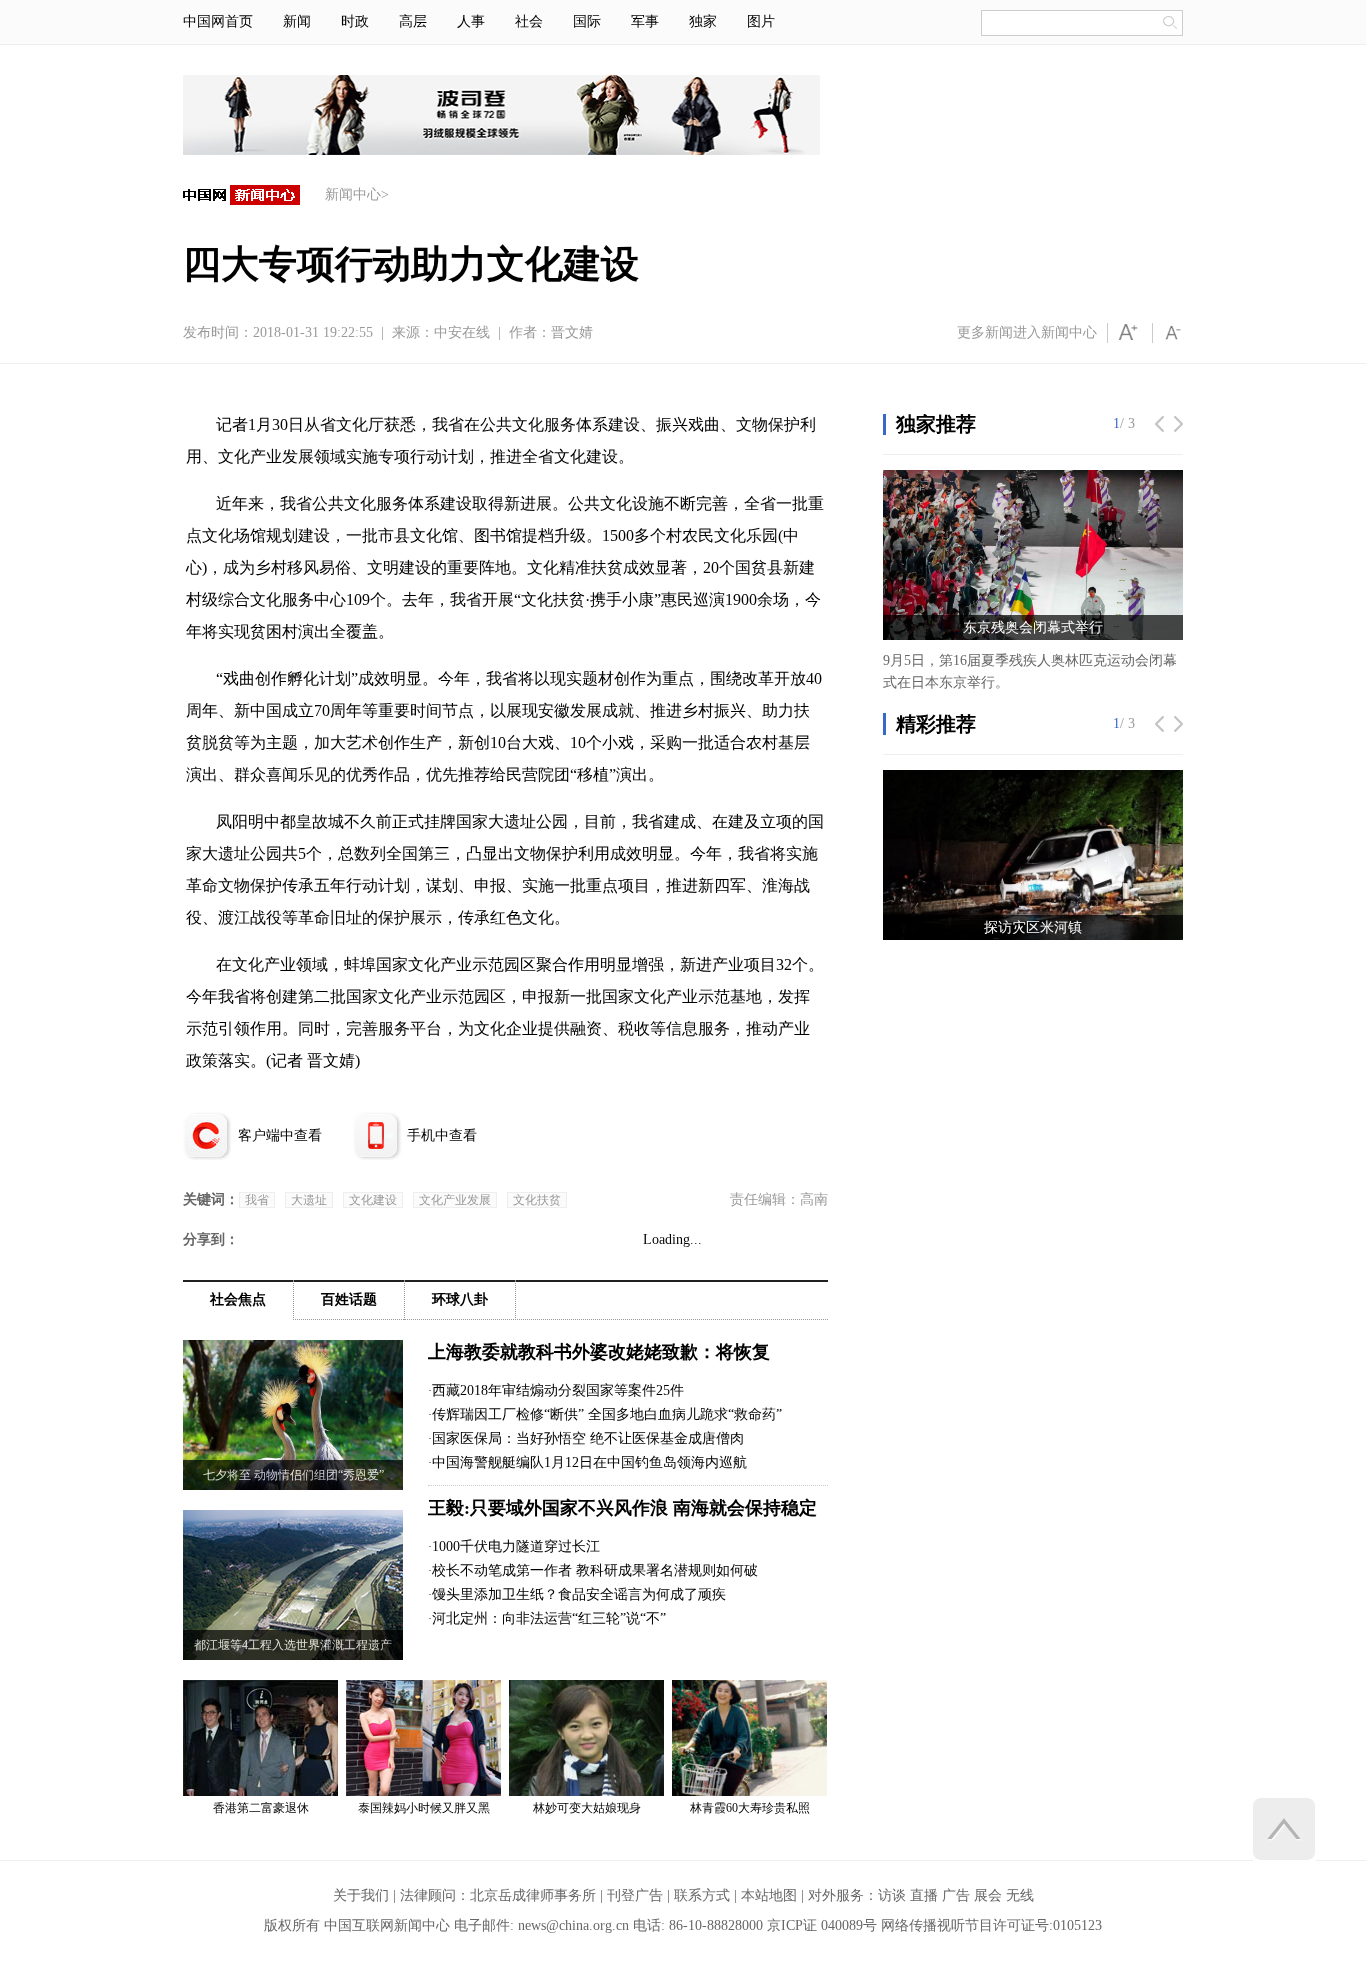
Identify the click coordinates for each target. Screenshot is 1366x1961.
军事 (645, 21)
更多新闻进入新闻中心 (1027, 332)
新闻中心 (353, 194)
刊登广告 (635, 1895)
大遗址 (309, 1200)
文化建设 (373, 1200)
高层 (413, 21)
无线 (1020, 1895)
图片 (761, 21)
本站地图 (769, 1895)
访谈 (892, 1895)
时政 (355, 21)
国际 (587, 21)
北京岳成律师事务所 (533, 1895)
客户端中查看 (280, 1135)
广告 (956, 1895)
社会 (529, 21)
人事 (471, 21)
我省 (257, 1200)
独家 (703, 21)
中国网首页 (218, 21)
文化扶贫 (537, 1200)
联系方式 (702, 1895)
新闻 (297, 21)
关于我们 (361, 1895)
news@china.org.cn (573, 1925)
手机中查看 (442, 1135)
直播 (924, 1895)
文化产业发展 (455, 1200)
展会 (988, 1895)
